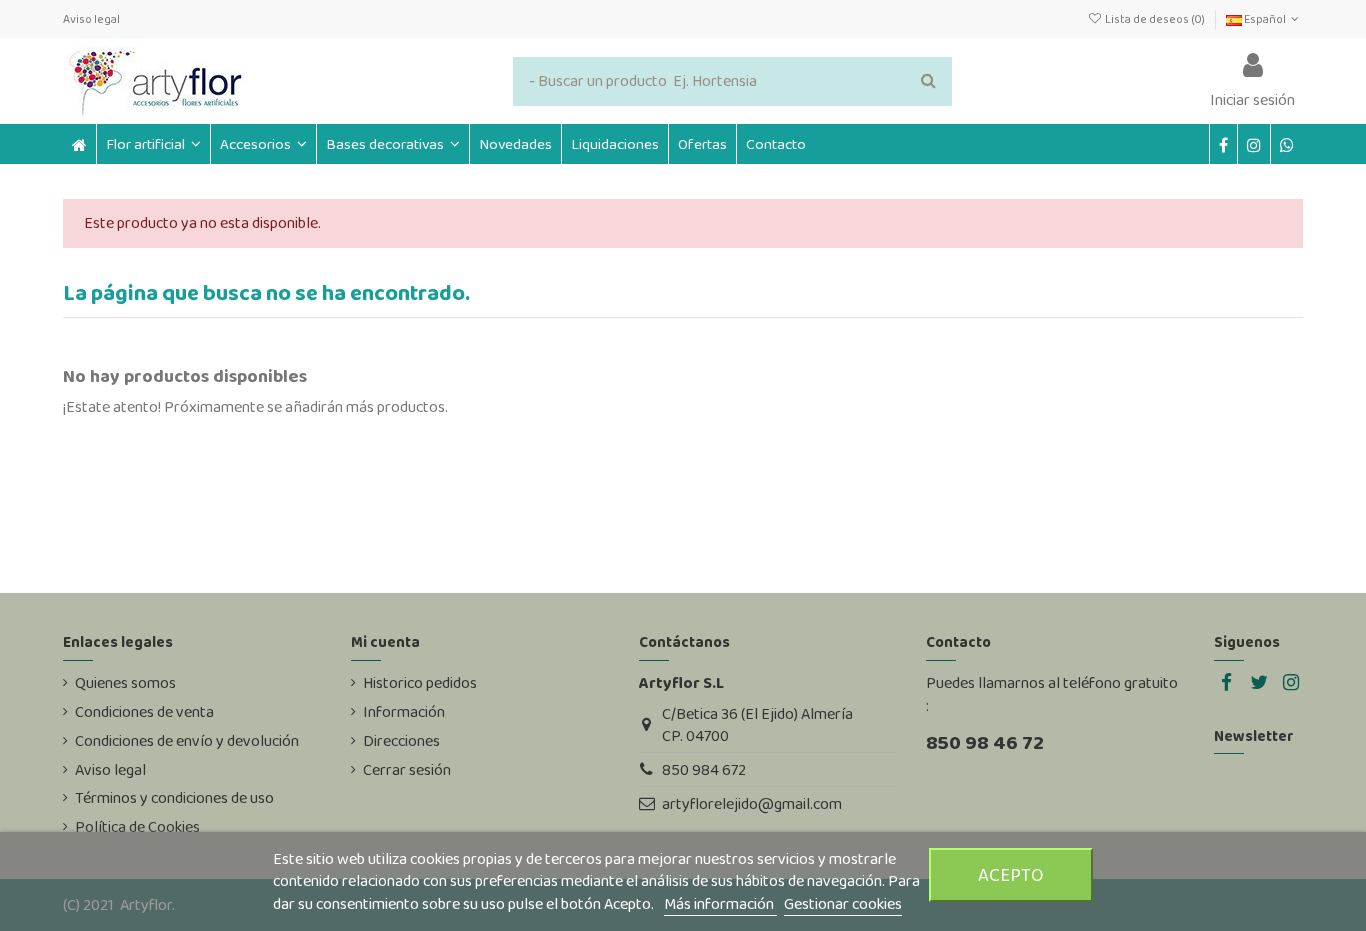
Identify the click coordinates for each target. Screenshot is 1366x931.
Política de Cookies (137, 827)
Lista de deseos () (1154, 19)
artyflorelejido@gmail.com (752, 803)
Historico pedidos (420, 683)
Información (404, 712)
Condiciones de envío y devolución (187, 741)
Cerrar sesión (407, 770)
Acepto (1011, 874)
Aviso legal (91, 19)
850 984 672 (704, 769)
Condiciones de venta (144, 712)
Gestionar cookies (843, 903)
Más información (720, 903)
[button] (263, 144)
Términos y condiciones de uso (174, 798)
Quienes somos (125, 683)
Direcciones (401, 741)
